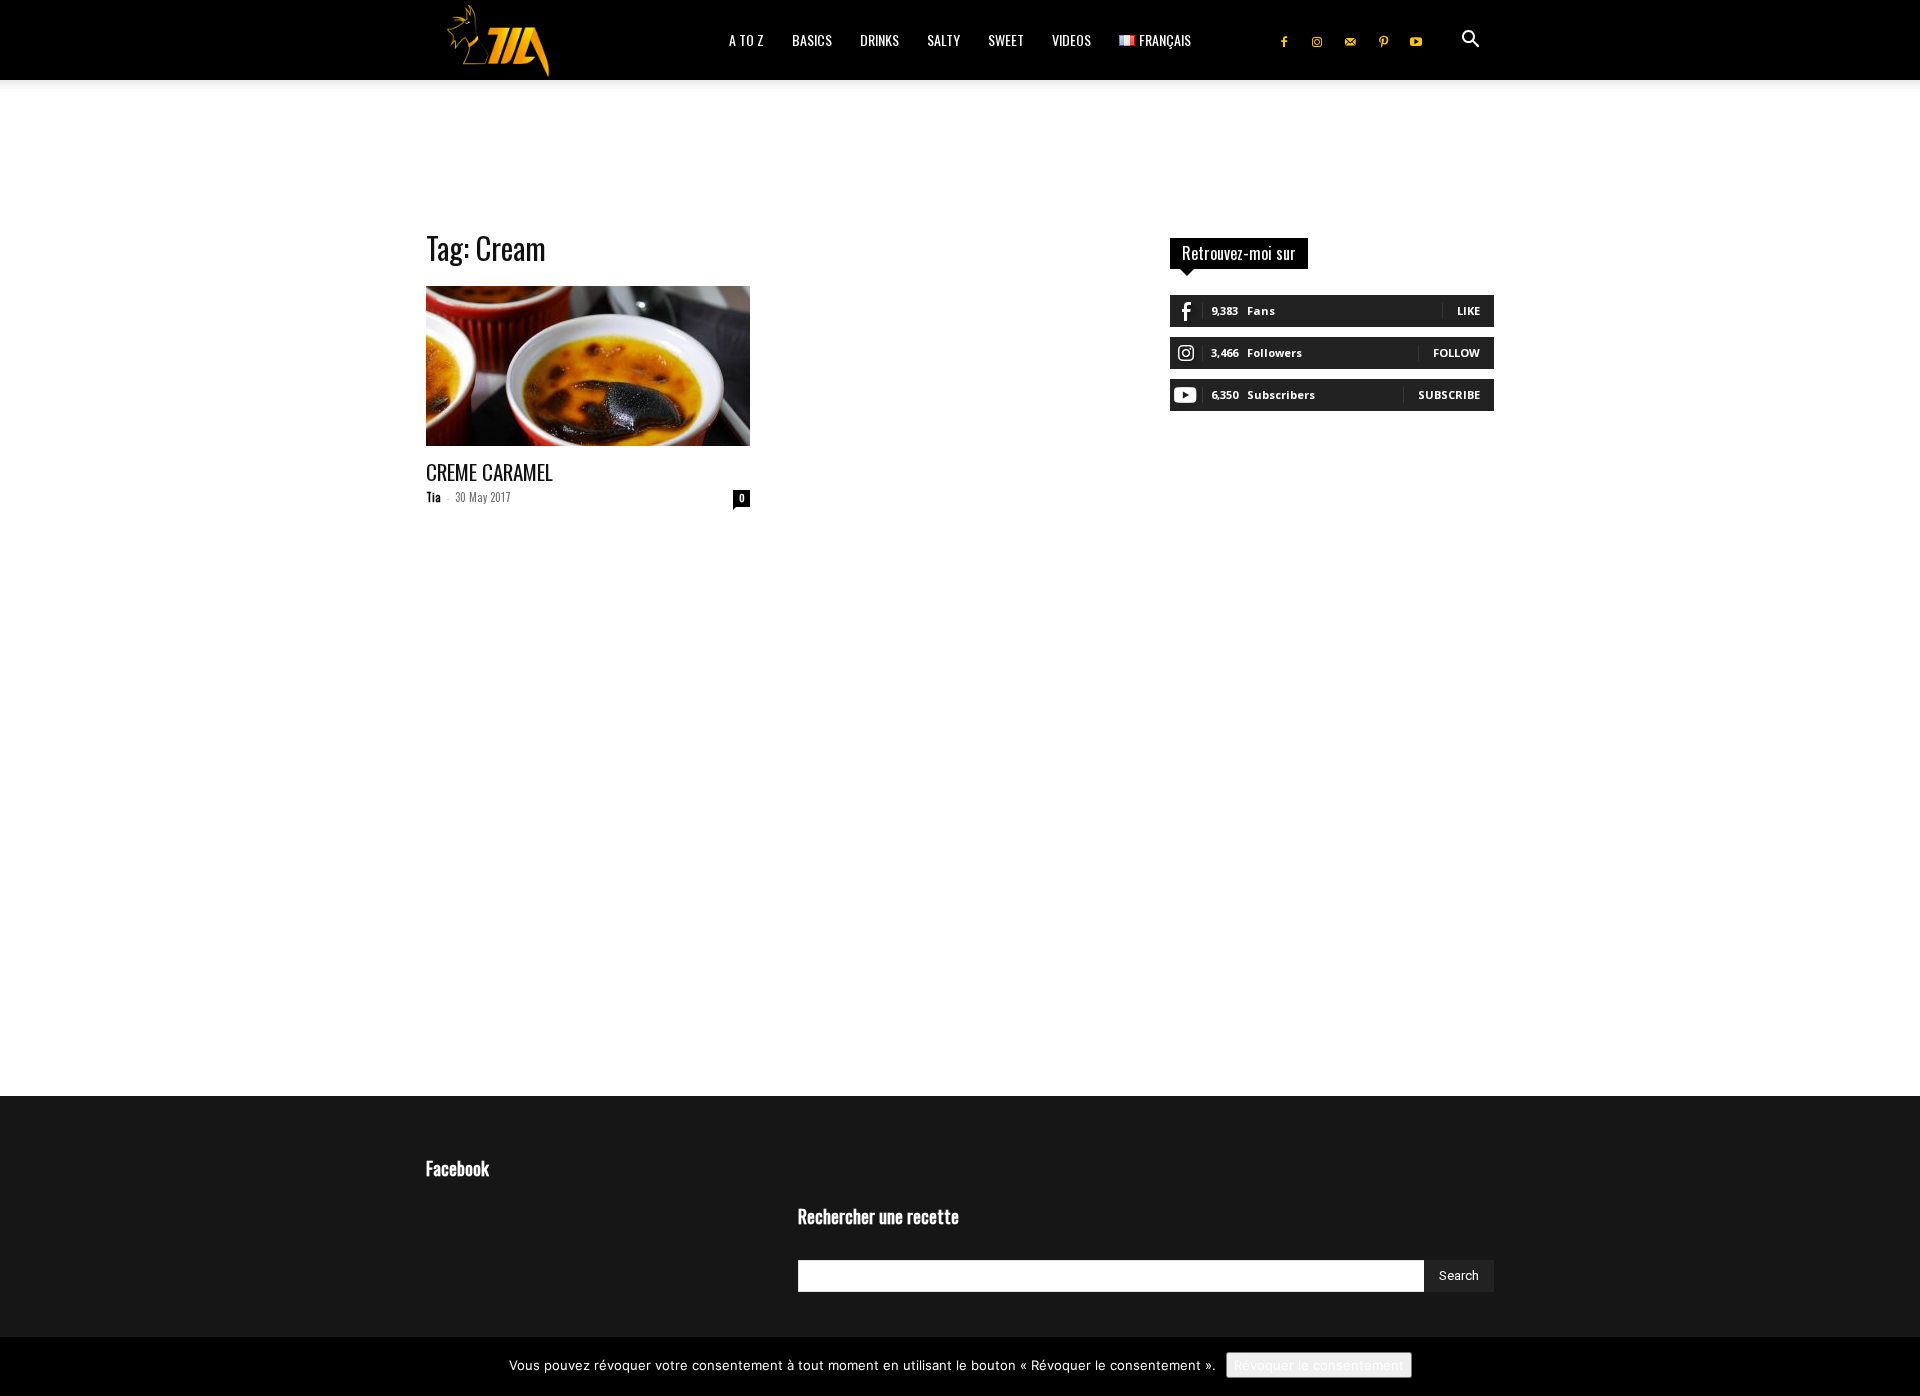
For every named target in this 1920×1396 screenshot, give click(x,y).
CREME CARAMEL (489, 471)
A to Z (746, 39)
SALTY (943, 39)
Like (1468, 310)
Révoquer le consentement (1319, 1365)
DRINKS (879, 39)
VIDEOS (1071, 39)
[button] (1470, 41)
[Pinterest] (1383, 40)
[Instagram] (1317, 40)
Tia (433, 497)
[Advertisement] (960, 149)
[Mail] (1350, 40)
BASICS (812, 39)
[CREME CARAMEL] (588, 366)
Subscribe (1449, 394)
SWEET (1006, 39)
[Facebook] (1284, 40)
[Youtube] (1416, 40)
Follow (1456, 352)
